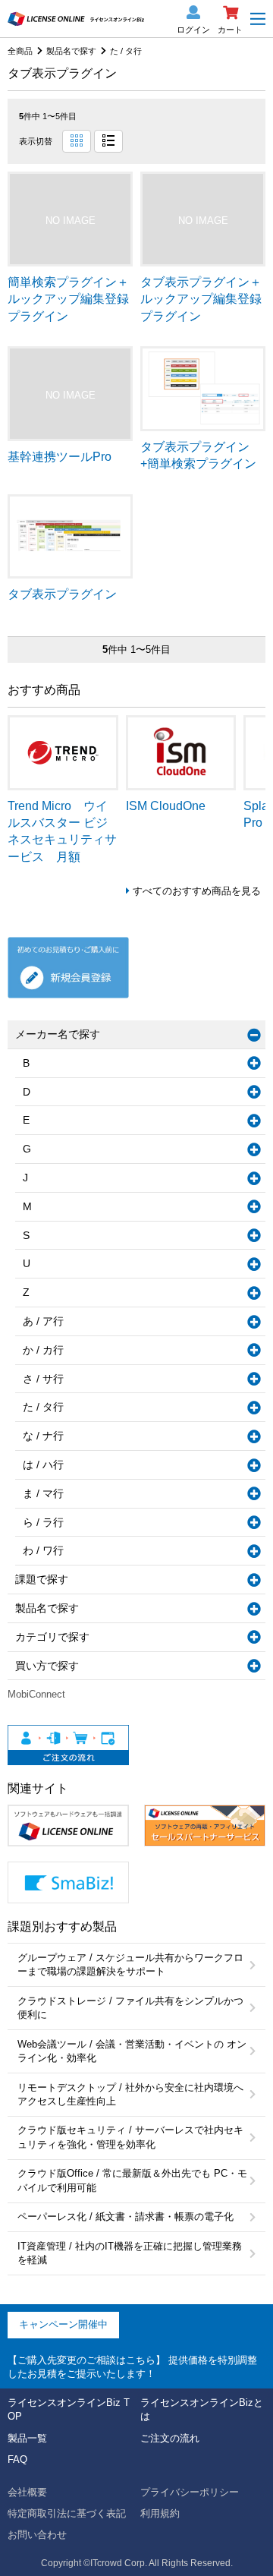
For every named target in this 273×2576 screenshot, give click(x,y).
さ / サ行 (43, 1379)
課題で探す (42, 1579)
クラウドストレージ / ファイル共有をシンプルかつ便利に (130, 2008)
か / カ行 (43, 1350)
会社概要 (27, 2492)
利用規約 (160, 2513)
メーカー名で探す (58, 1034)
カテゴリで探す (52, 1637)
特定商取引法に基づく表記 (67, 2513)
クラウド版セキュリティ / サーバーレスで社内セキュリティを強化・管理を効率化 (130, 2137)
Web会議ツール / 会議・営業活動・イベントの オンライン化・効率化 (132, 2051)
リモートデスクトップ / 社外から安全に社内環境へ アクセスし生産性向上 (130, 2094)
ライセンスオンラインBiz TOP (69, 2409)
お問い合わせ (37, 2535)
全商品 (20, 51)
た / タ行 (126, 51)
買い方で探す (47, 1666)
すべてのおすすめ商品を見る (197, 891)
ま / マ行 (43, 1493)
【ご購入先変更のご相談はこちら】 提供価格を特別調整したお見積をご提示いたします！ (132, 2367)
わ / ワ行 (43, 1550)
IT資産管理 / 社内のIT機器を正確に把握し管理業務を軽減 (130, 2253)
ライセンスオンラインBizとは (202, 2409)
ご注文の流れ (170, 2438)
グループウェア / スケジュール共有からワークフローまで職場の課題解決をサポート (130, 1964)
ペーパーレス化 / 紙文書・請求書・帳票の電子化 (126, 2217)
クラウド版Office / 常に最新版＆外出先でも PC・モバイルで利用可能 (132, 2180)
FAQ (17, 2459)
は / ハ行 (43, 1465)
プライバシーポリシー (190, 2492)
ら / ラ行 (43, 1522)
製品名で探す (71, 51)
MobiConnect (36, 1694)
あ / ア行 (43, 1321)
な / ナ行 (43, 1436)
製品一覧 (27, 2438)
